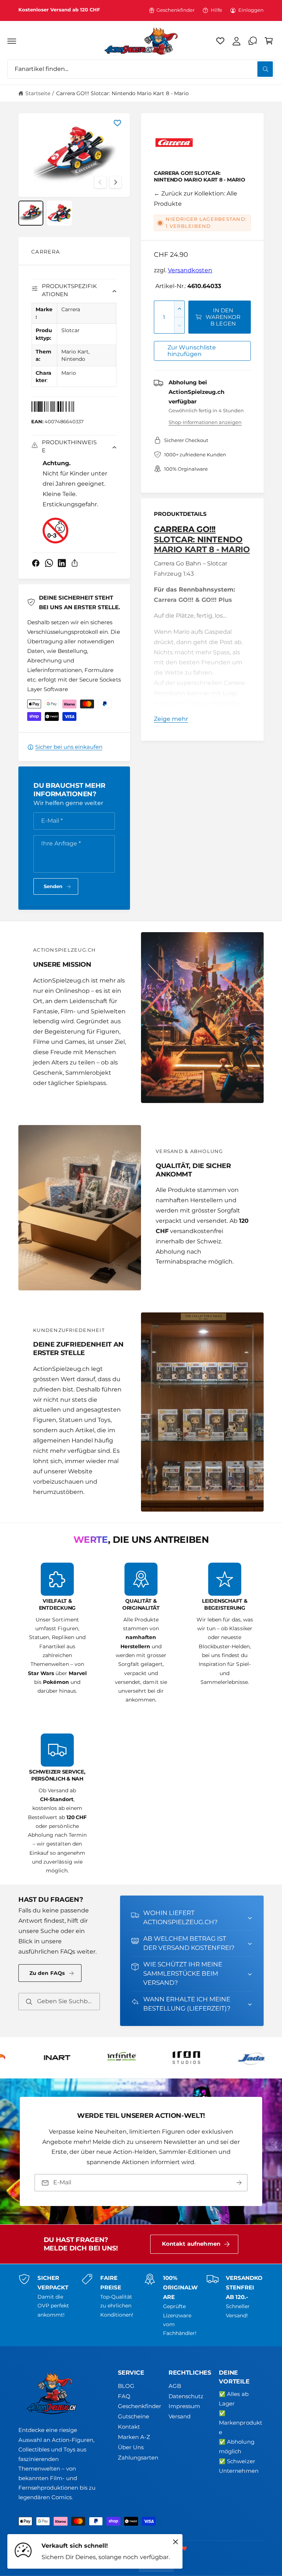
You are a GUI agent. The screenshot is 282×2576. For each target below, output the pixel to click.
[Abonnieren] (239, 2183)
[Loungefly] (115, 2058)
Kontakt (129, 2427)
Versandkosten (190, 270)
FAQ (124, 2396)
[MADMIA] (180, 2058)
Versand (180, 2417)
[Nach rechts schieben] (115, 182)
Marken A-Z (134, 2437)
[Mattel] (244, 2058)
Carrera (46, 252)
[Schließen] (176, 2542)
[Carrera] (174, 144)
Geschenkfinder (176, 10)
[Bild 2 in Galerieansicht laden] (59, 213)
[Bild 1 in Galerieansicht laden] (31, 213)
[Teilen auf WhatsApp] (49, 563)
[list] (141, 1719)
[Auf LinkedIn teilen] (62, 563)
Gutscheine (133, 2417)
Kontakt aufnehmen (191, 2244)
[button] (12, 41)
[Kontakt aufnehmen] (253, 41)
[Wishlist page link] (220, 41)
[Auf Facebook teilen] (36, 563)
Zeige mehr (171, 719)
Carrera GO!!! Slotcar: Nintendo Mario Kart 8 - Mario (122, 93)
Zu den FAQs (47, 1973)
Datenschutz (186, 2396)
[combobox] (141, 69)
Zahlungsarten (138, 2458)
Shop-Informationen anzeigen (205, 422)
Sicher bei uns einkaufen (69, 747)
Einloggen (251, 10)
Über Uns (131, 2447)
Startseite (38, 93)
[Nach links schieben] (100, 182)
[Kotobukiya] (50, 2058)
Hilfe (216, 10)
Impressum (184, 2406)
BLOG (126, 2386)
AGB (175, 2386)
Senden (53, 886)
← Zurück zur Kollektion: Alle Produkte (196, 199)
